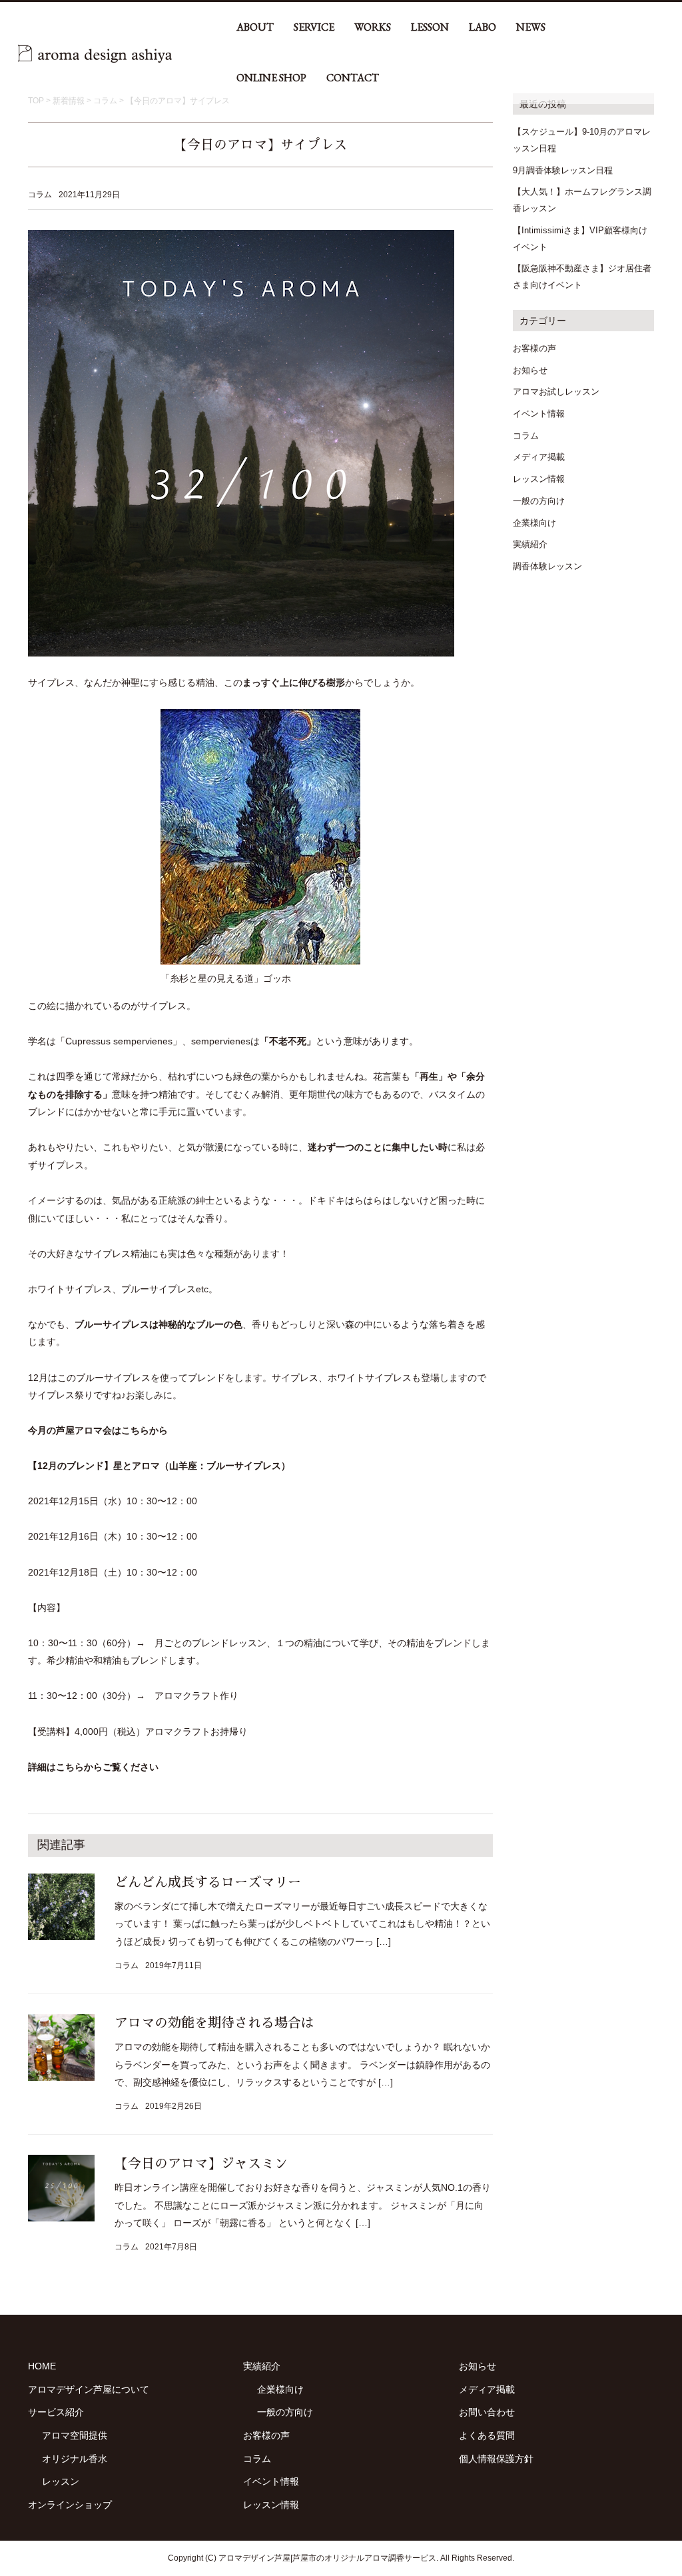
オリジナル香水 (75, 2459)
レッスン (61, 2481)
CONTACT (353, 78)
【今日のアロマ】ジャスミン (201, 2163)
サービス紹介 (56, 2412)
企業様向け (534, 523)
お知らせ (530, 370)
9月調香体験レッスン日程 (563, 170)
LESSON (430, 27)
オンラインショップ (70, 2505)
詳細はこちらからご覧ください (93, 1767)
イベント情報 (539, 414)
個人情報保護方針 (496, 2459)
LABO (483, 27)
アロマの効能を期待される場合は (214, 2023)
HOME (42, 2366)
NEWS (531, 27)
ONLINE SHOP (271, 78)
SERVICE (314, 27)
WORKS (373, 27)
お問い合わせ (487, 2412)
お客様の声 (534, 348)
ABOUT (255, 27)
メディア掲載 (539, 457)
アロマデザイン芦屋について (89, 2389)
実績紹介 (530, 544)
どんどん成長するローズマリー (208, 1882)
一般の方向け (539, 501)
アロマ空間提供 (75, 2435)
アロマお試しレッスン (556, 392)
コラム (40, 195)
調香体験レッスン (547, 566)
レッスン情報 (539, 479)
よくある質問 (487, 2435)
